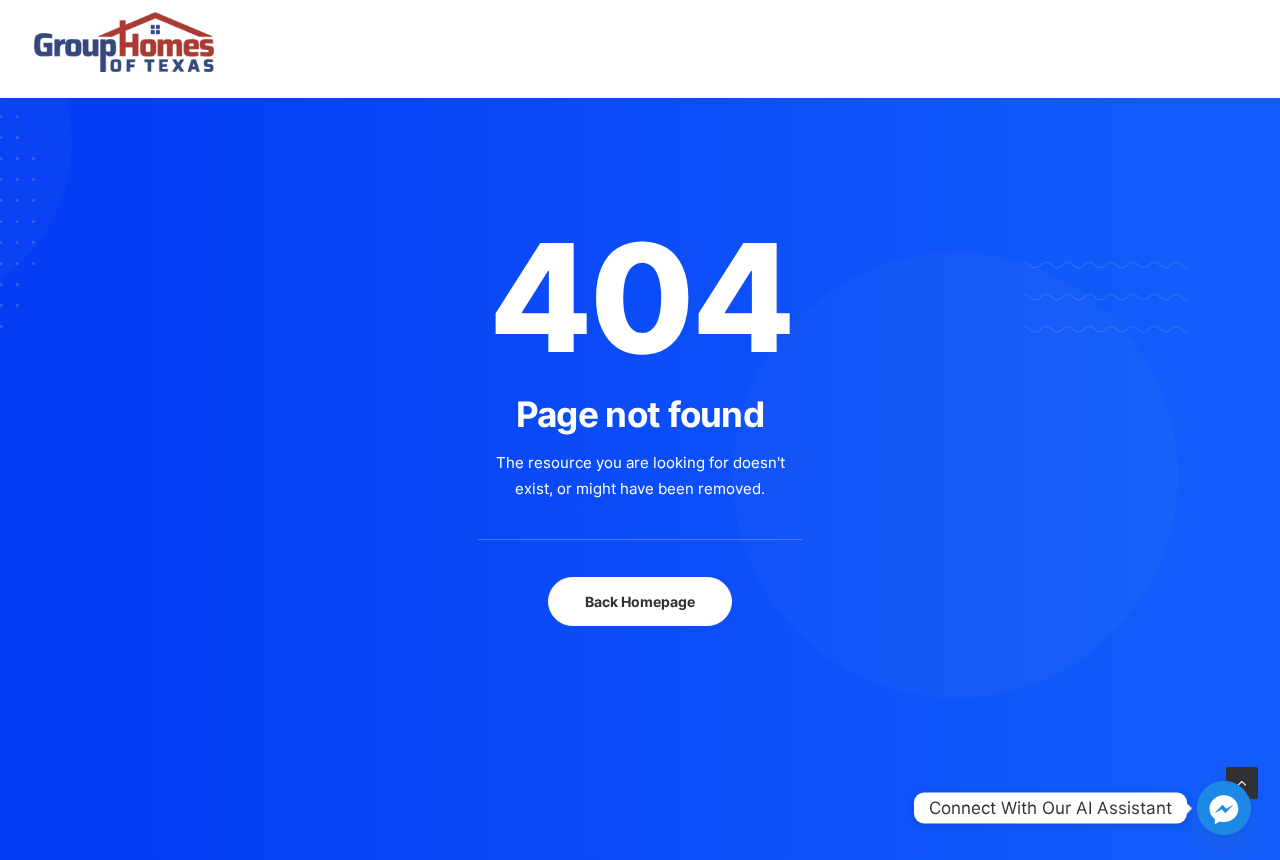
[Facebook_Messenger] (1224, 808)
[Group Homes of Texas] (124, 19)
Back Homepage (640, 601)
